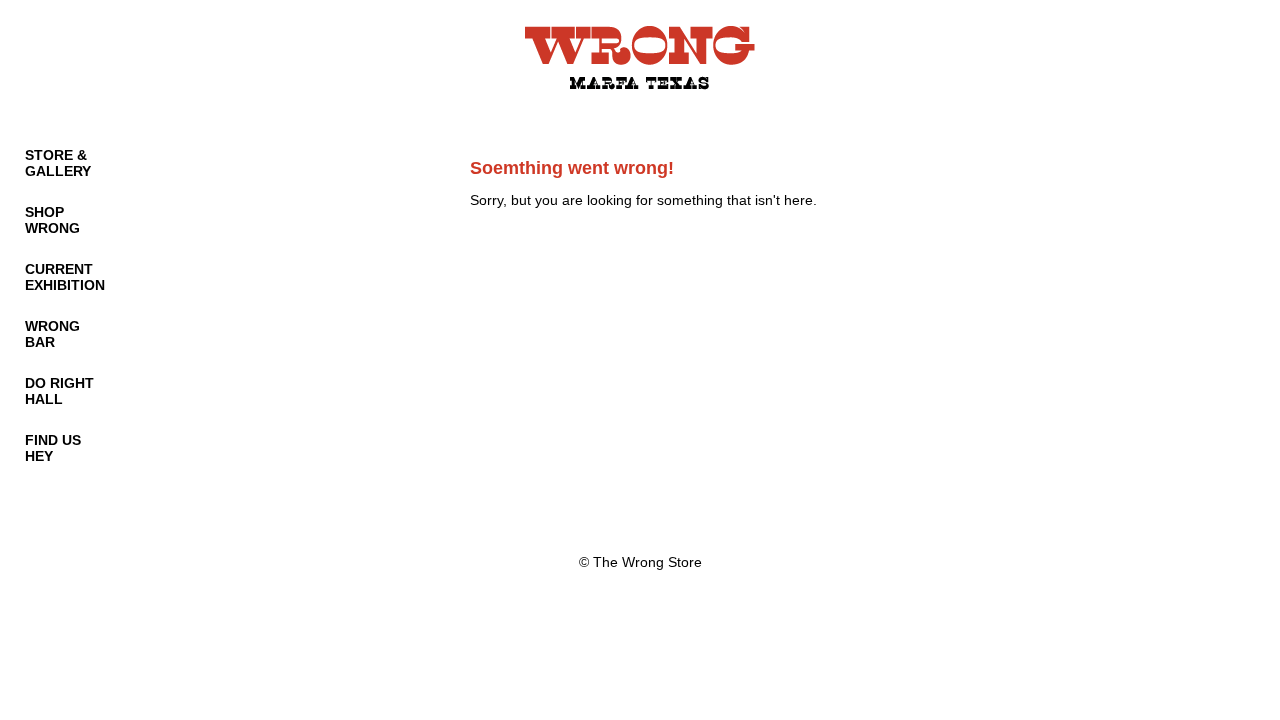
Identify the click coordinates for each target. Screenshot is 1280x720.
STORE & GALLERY (58, 163)
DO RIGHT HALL (59, 391)
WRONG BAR (52, 334)
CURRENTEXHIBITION (65, 277)
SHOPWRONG (52, 220)
